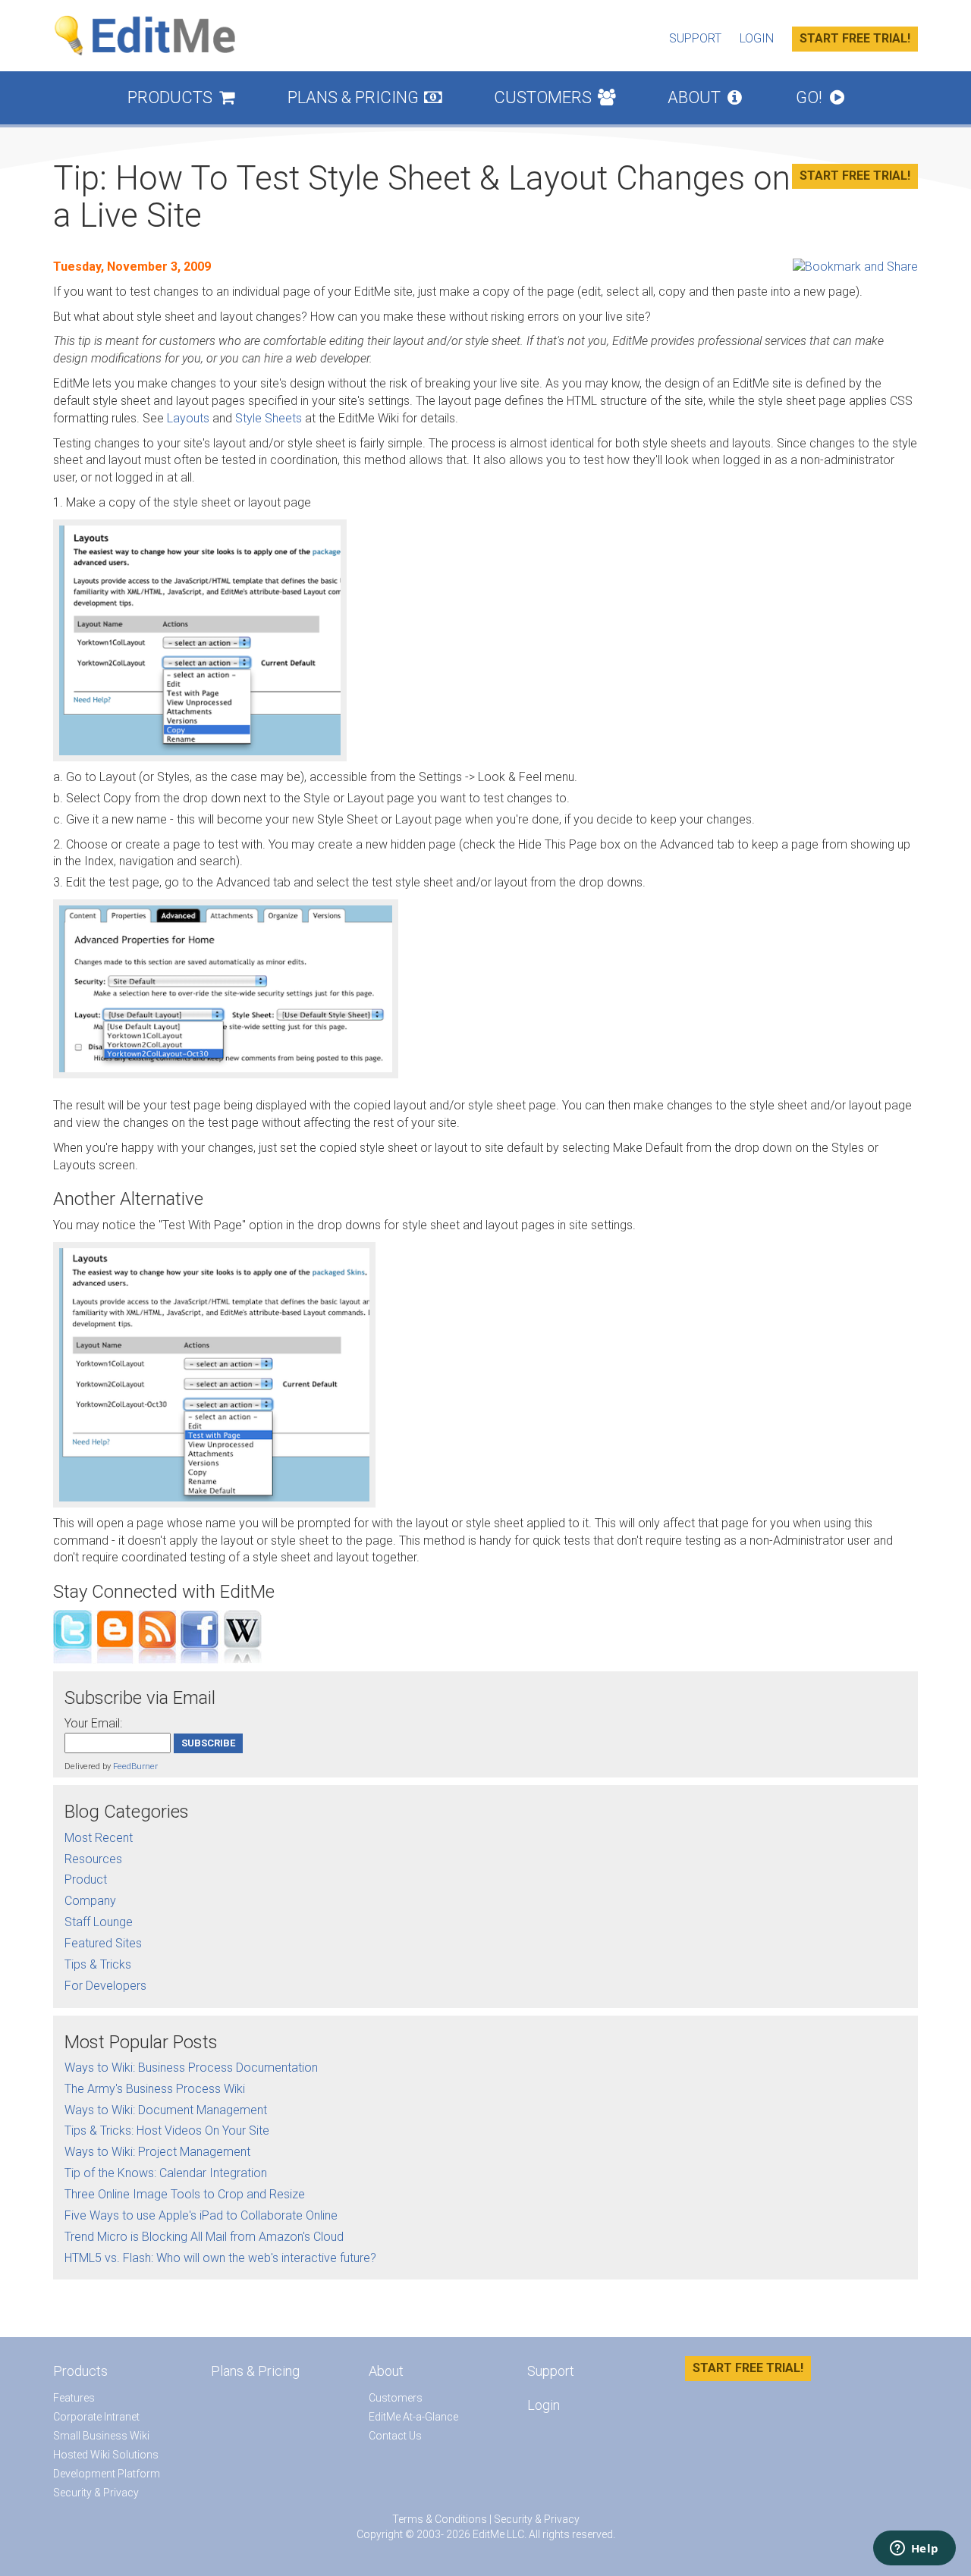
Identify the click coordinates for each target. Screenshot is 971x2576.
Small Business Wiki (101, 2436)
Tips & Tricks (98, 1964)
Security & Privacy (96, 2493)
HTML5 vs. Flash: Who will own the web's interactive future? (220, 2258)
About (705, 97)
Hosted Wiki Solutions (106, 2455)
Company (90, 1901)
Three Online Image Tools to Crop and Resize (185, 2194)
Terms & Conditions (440, 2519)
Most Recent (99, 1838)
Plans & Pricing (365, 97)
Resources (93, 1859)
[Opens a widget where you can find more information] (914, 2549)
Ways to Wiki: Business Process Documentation (191, 2068)
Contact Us (395, 2436)
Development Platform (107, 2474)
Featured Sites (103, 1943)
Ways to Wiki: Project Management (157, 2152)
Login (757, 38)
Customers (555, 97)
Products (181, 97)
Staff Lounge (99, 1922)
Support (695, 38)
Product (86, 1879)
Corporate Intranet (96, 2417)
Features (74, 2398)
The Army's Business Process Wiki (155, 2089)
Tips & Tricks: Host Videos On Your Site (167, 2130)
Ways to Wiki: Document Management (166, 2110)
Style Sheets (269, 418)
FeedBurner (135, 1766)
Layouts (188, 418)
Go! (820, 97)
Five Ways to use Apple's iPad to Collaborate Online (201, 2215)
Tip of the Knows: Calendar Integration (166, 2173)
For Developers (105, 1986)
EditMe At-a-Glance (413, 2417)
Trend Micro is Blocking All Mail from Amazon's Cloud (204, 2237)
